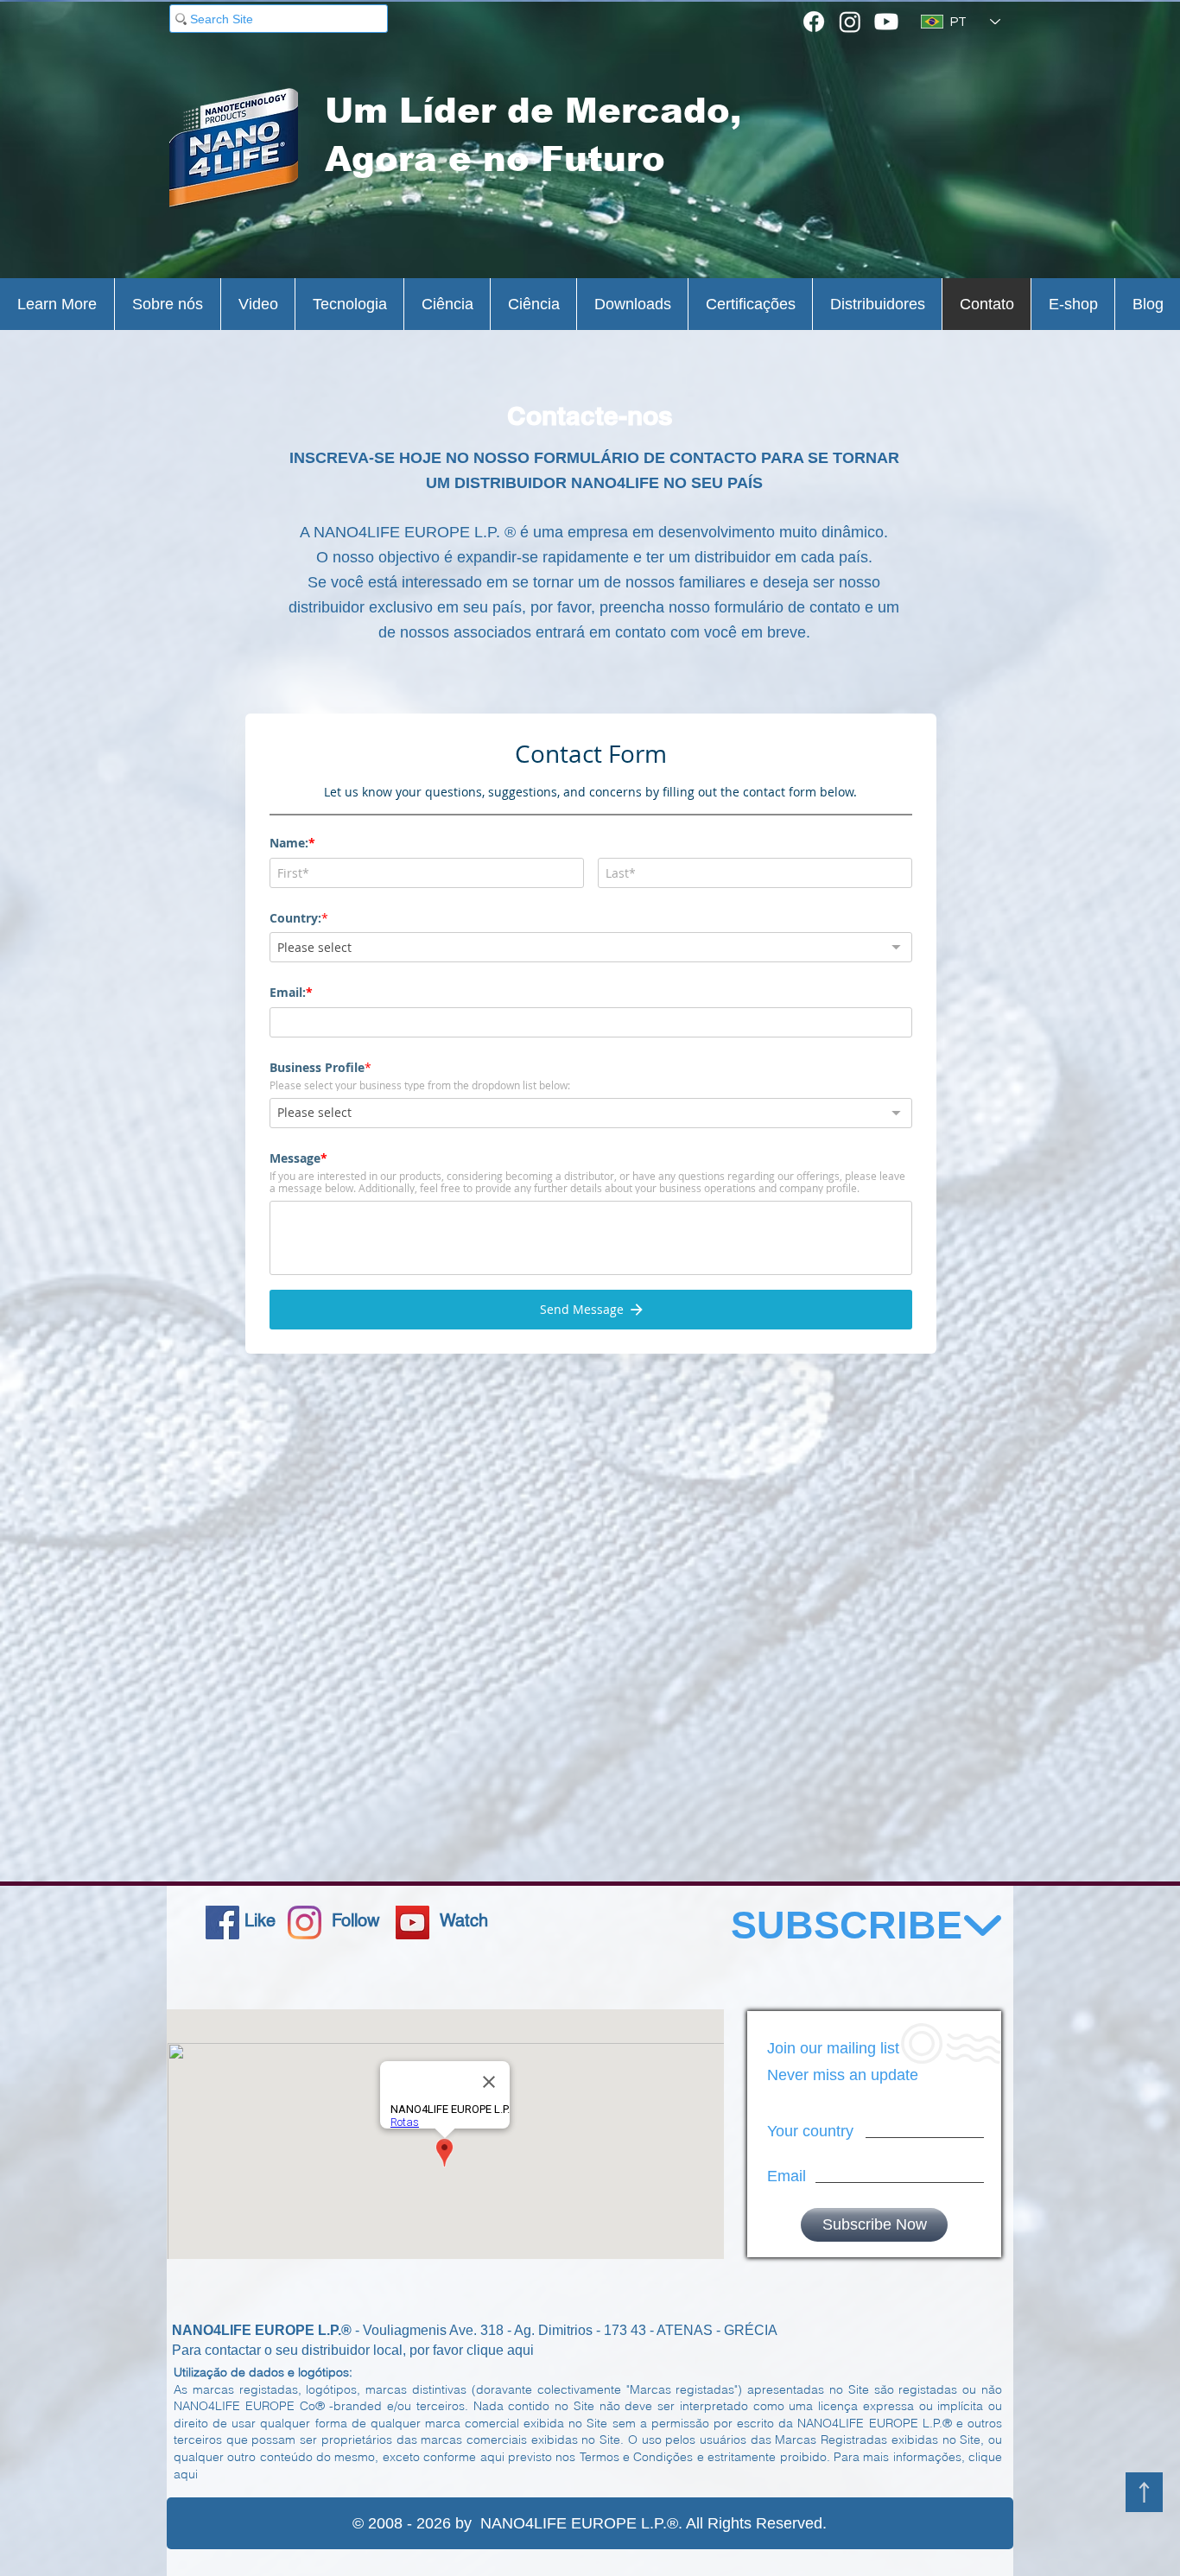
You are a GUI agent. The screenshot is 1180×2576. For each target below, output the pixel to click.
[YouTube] (412, 1922)
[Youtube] (886, 22)
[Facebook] (814, 22)
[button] (57, 304)
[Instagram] (850, 22)
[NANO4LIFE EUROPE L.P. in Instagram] (305, 1922)
